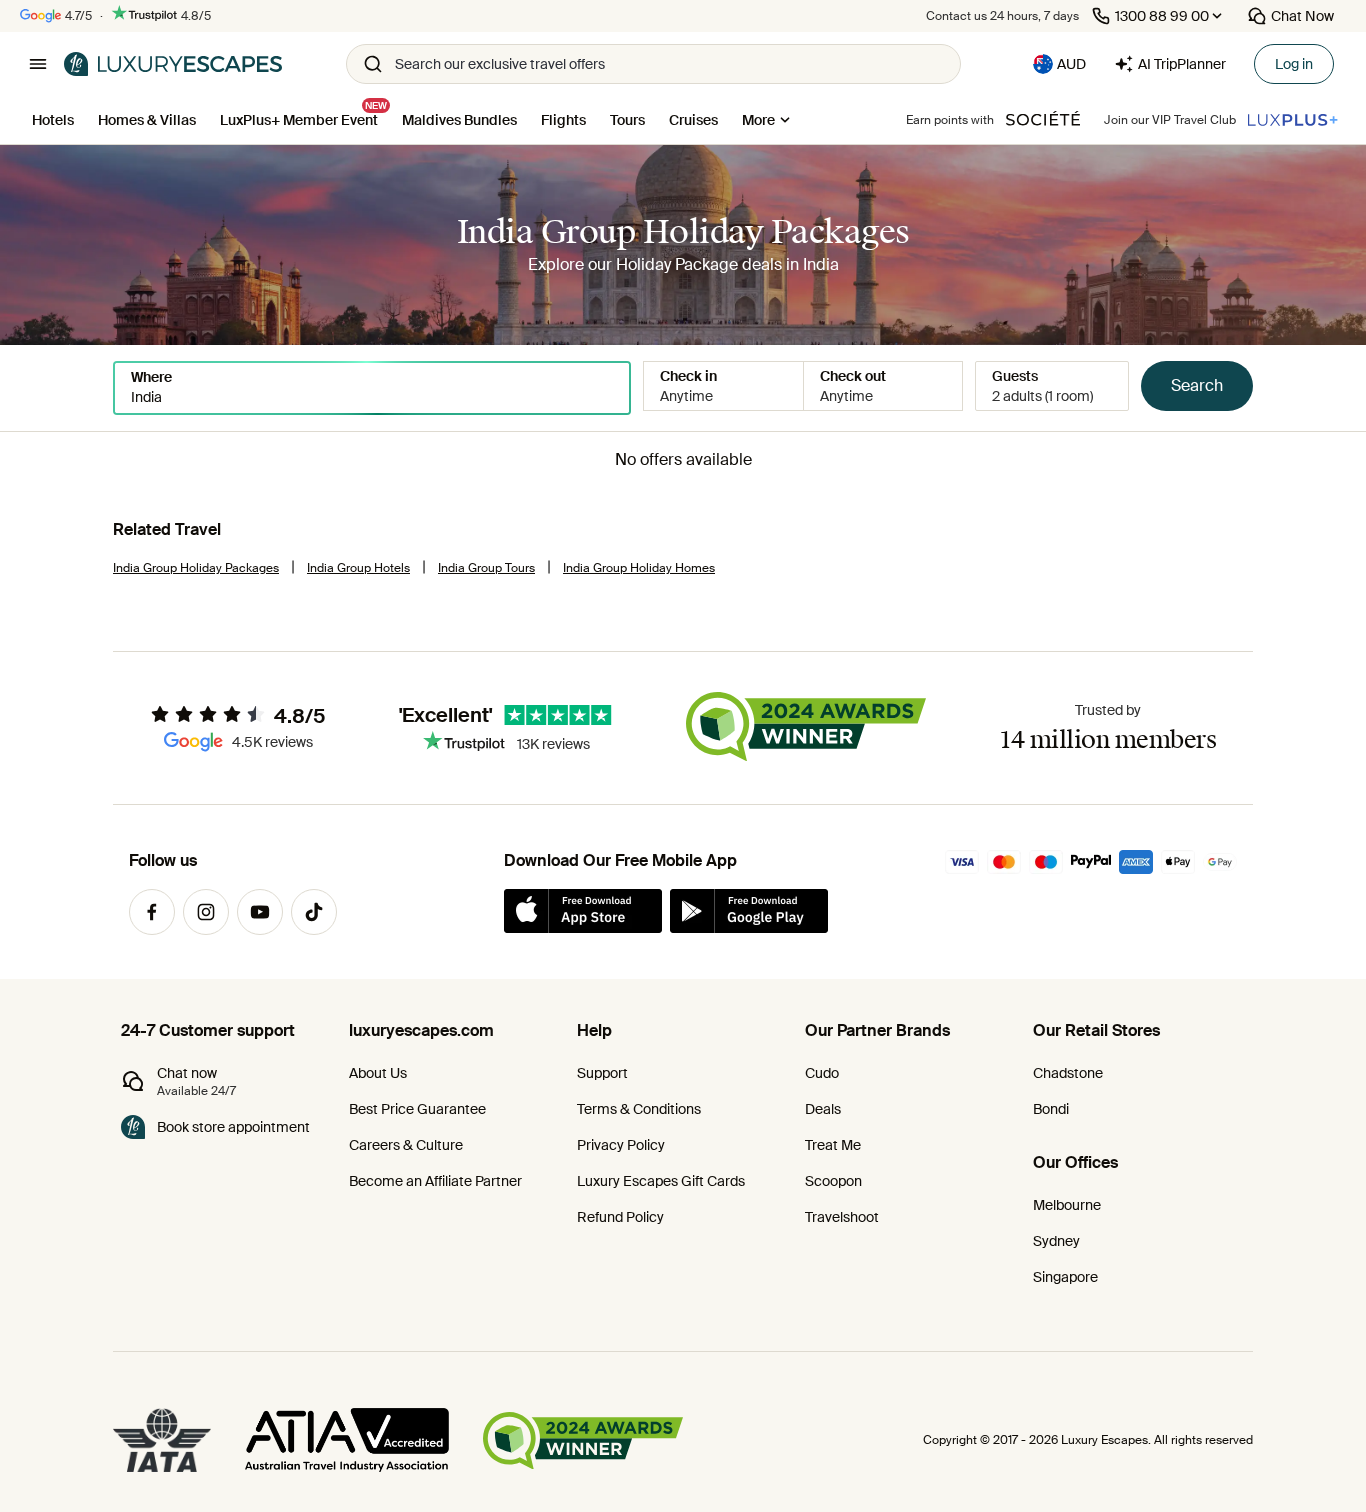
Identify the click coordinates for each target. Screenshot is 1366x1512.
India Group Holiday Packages (196, 568)
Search (1197, 385)
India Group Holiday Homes (639, 568)
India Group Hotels (358, 568)
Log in (1294, 64)
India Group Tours (486, 568)
